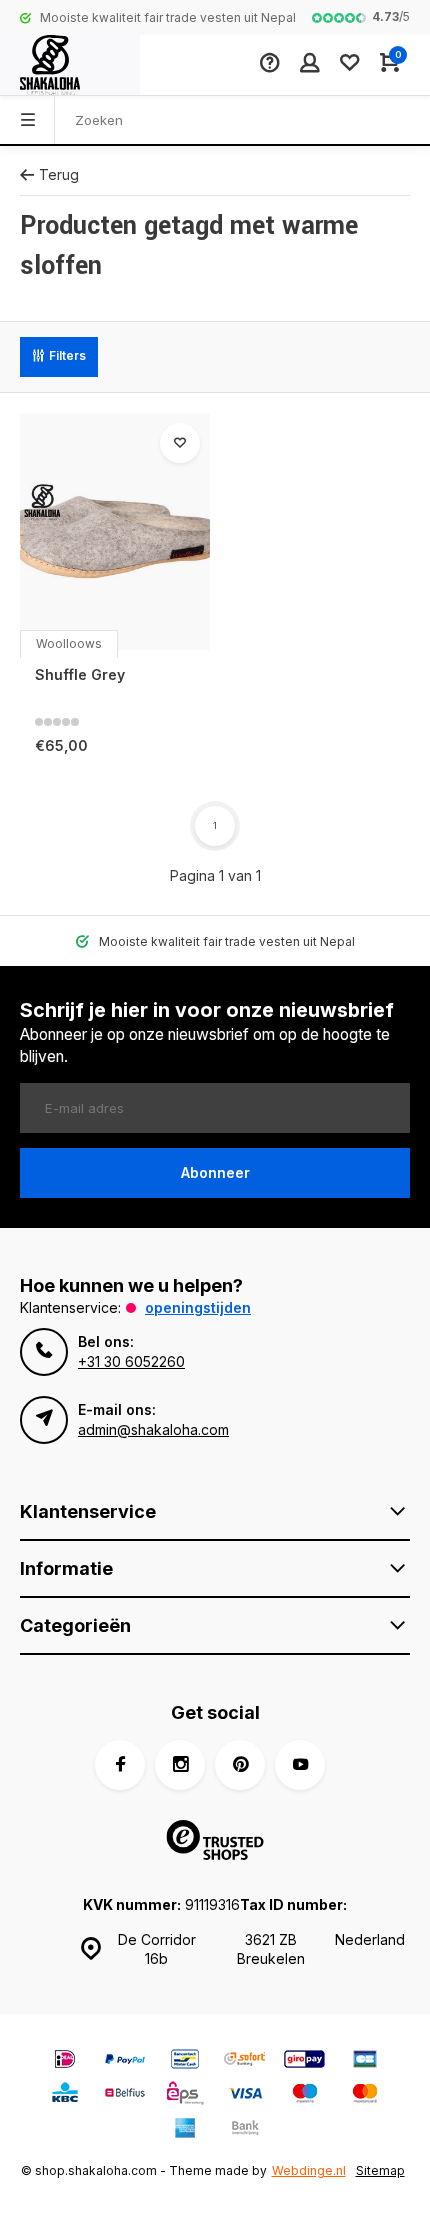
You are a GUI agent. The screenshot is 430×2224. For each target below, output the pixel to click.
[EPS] (185, 2095)
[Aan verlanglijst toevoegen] (180, 443)
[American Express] (185, 2130)
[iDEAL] (65, 2061)
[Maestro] (305, 2095)
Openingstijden (198, 1307)
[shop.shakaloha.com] (70, 65)
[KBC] (65, 2095)
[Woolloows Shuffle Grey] (115, 532)
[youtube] (300, 1765)
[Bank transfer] (245, 2130)
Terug (59, 174)
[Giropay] (305, 2061)
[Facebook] (120, 1765)
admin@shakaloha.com (153, 1429)
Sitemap (380, 2170)
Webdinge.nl (309, 2170)
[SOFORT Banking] (245, 2061)
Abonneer (215, 1172)
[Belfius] (125, 2095)
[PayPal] (125, 2061)
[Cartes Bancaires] (365, 2061)
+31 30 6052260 (131, 1361)
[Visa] (245, 2095)
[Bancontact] (185, 2061)
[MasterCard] (365, 2095)
